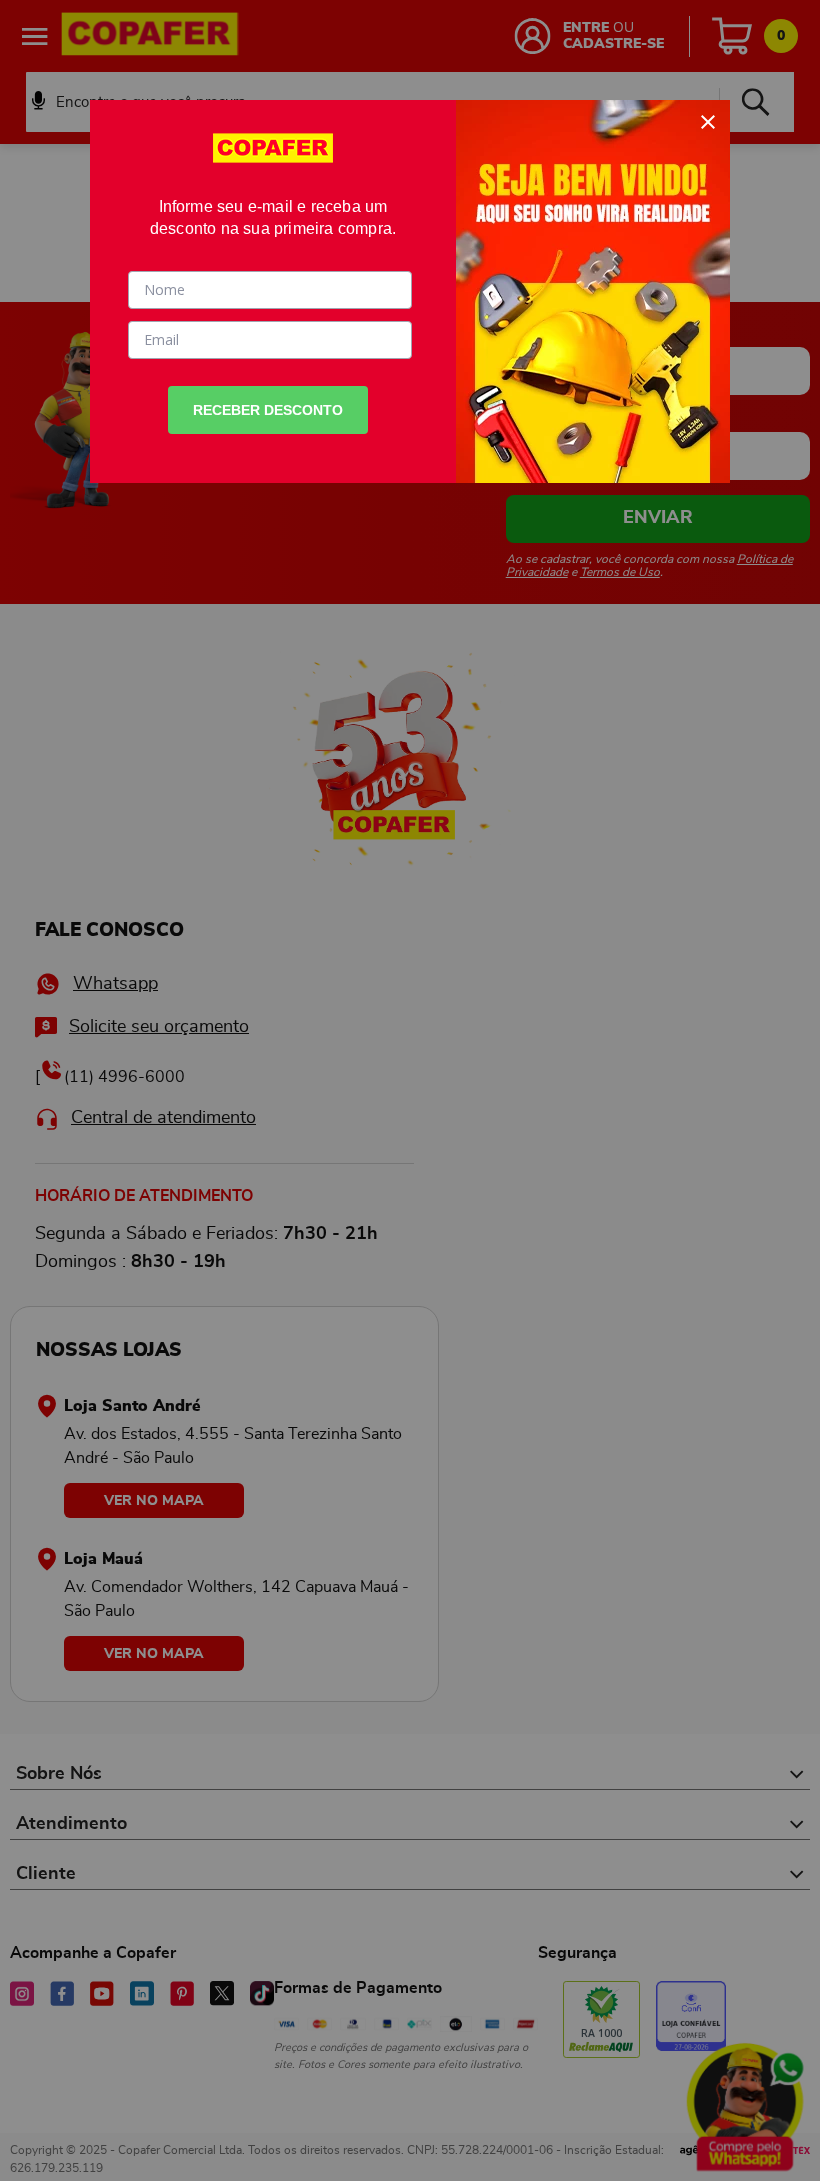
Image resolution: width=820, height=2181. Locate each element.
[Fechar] (708, 122)
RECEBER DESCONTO (268, 410)
